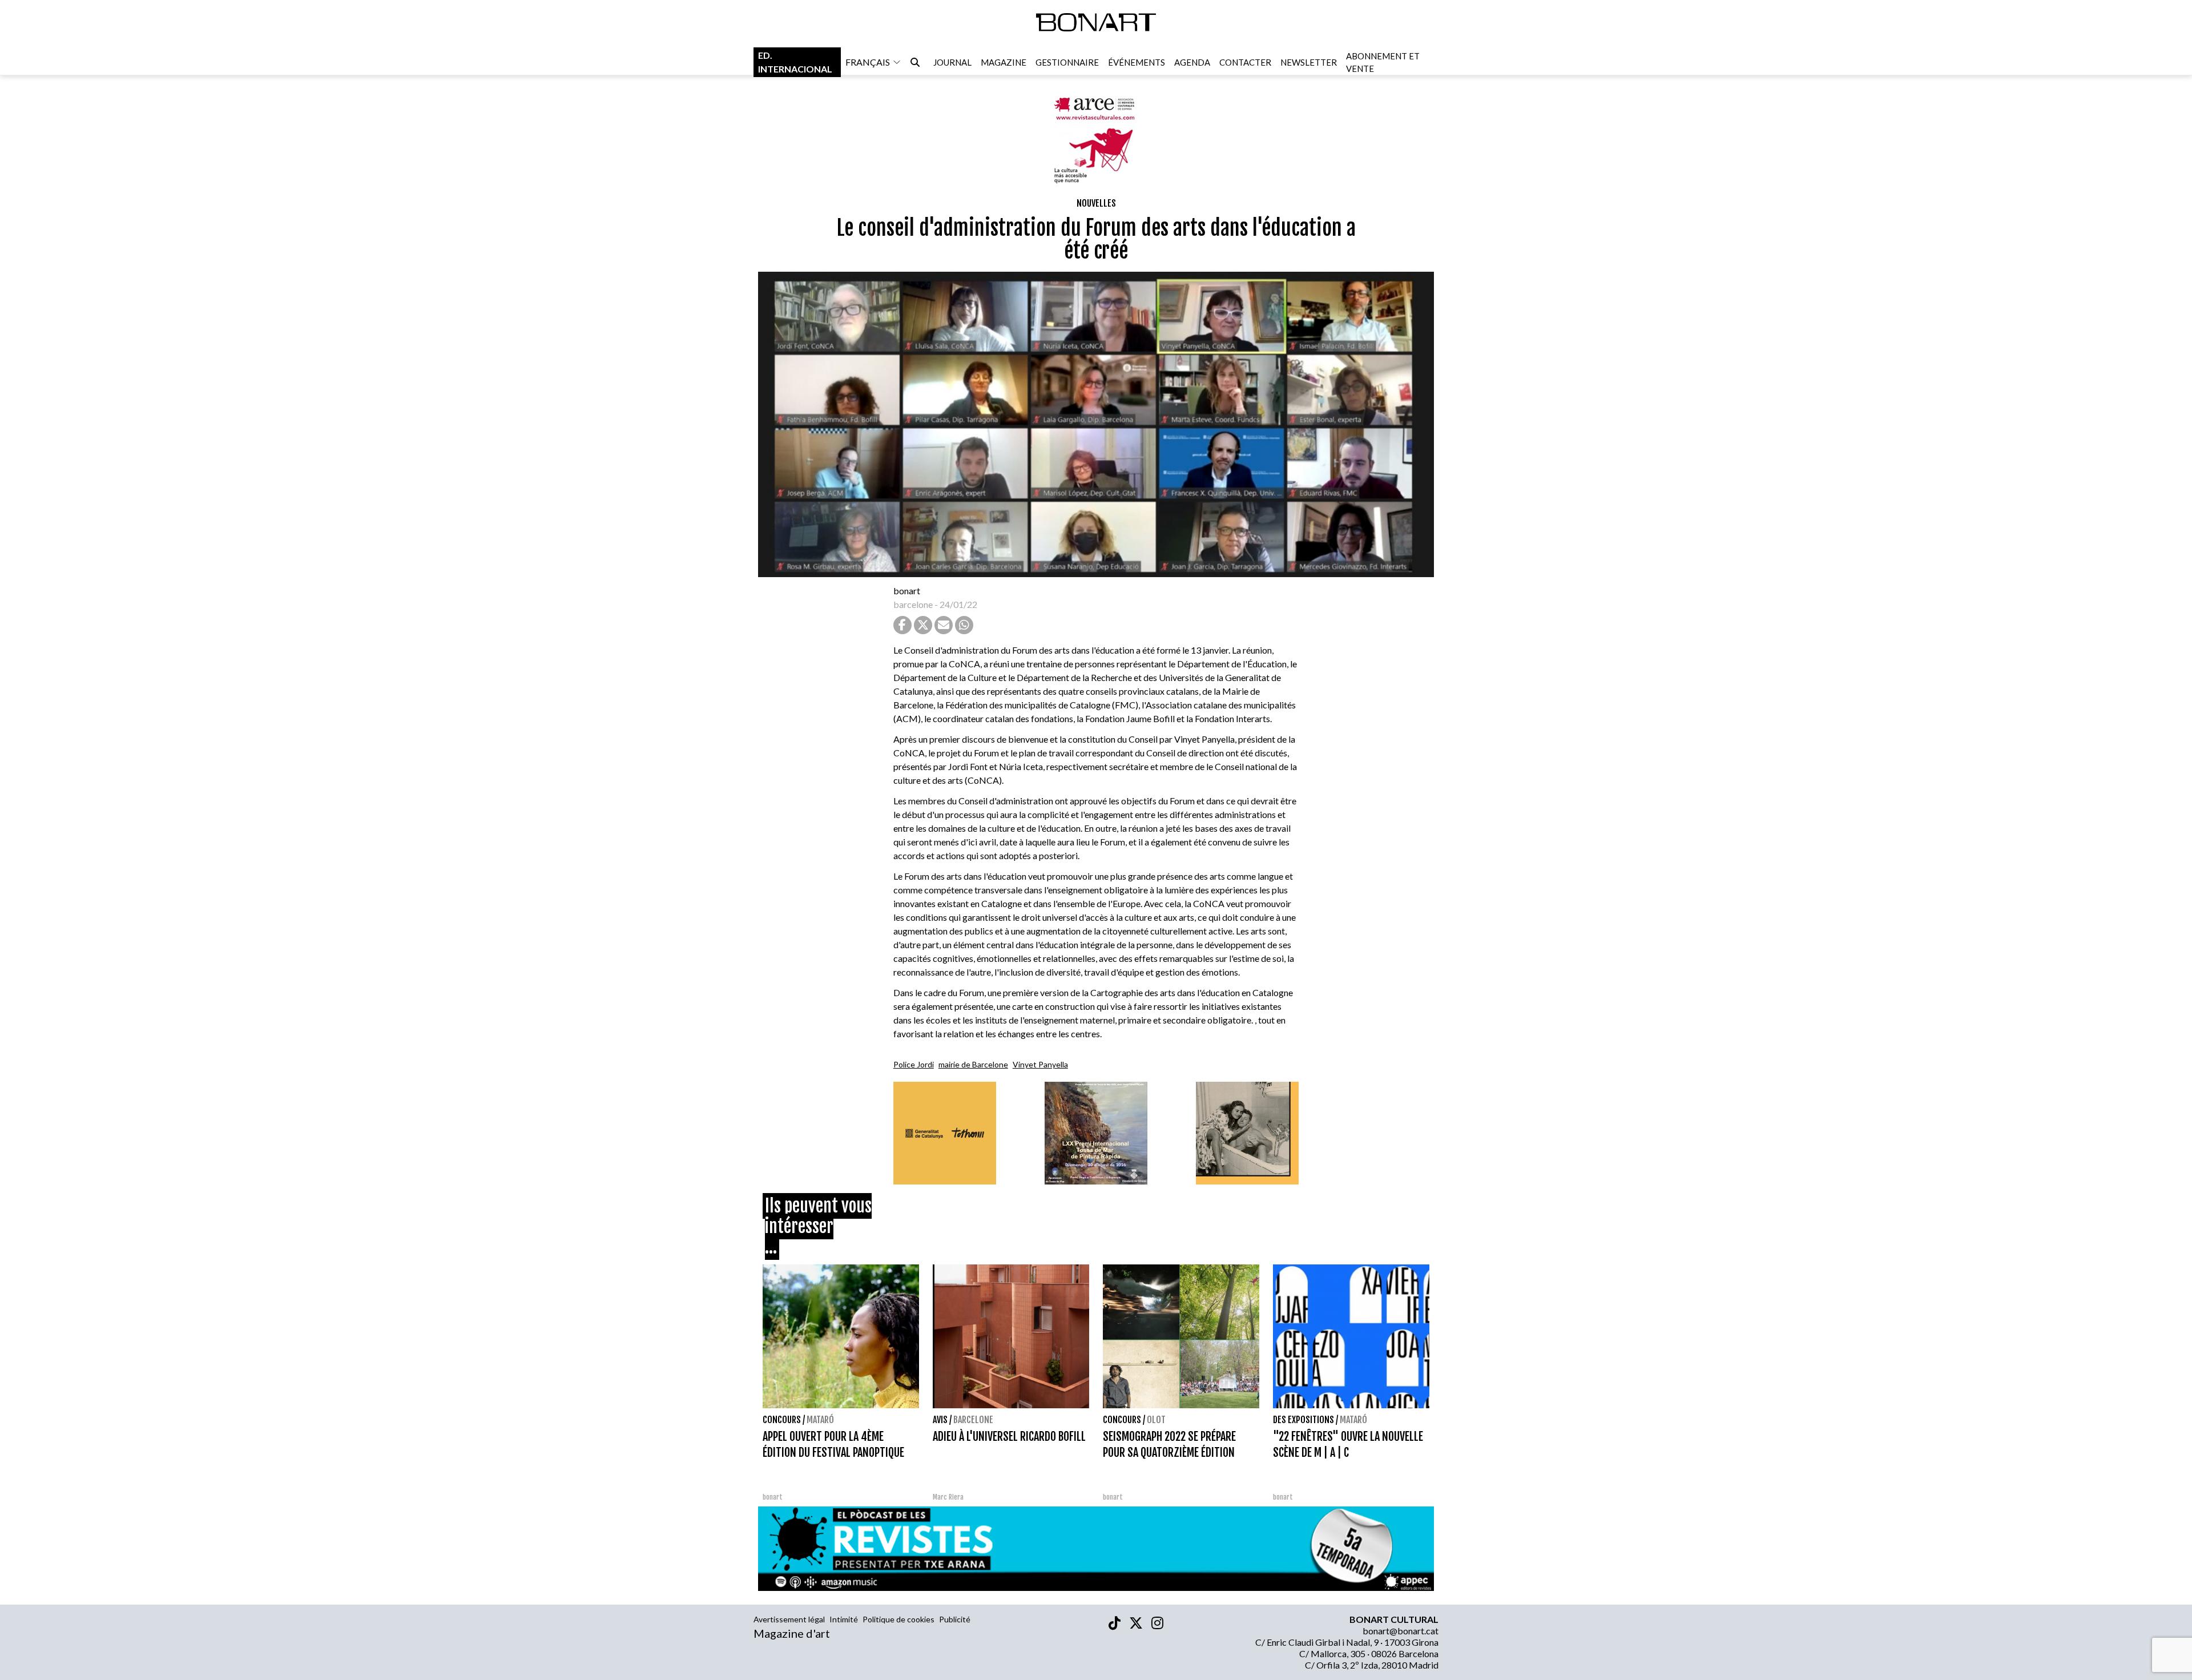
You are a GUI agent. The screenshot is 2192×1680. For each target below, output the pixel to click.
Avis (940, 1420)
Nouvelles (1096, 203)
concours (782, 1420)
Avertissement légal (789, 1619)
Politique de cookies (898, 1619)
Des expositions (1303, 1420)
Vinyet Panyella (1040, 1064)
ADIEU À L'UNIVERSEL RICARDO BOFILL (1009, 1437)
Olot (1156, 1420)
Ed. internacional (795, 62)
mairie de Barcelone (973, 1064)
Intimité (844, 1619)
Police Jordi (914, 1064)
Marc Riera (948, 1497)
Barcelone (973, 1420)
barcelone (913, 604)
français (868, 62)
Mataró (820, 1420)
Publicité (955, 1619)
